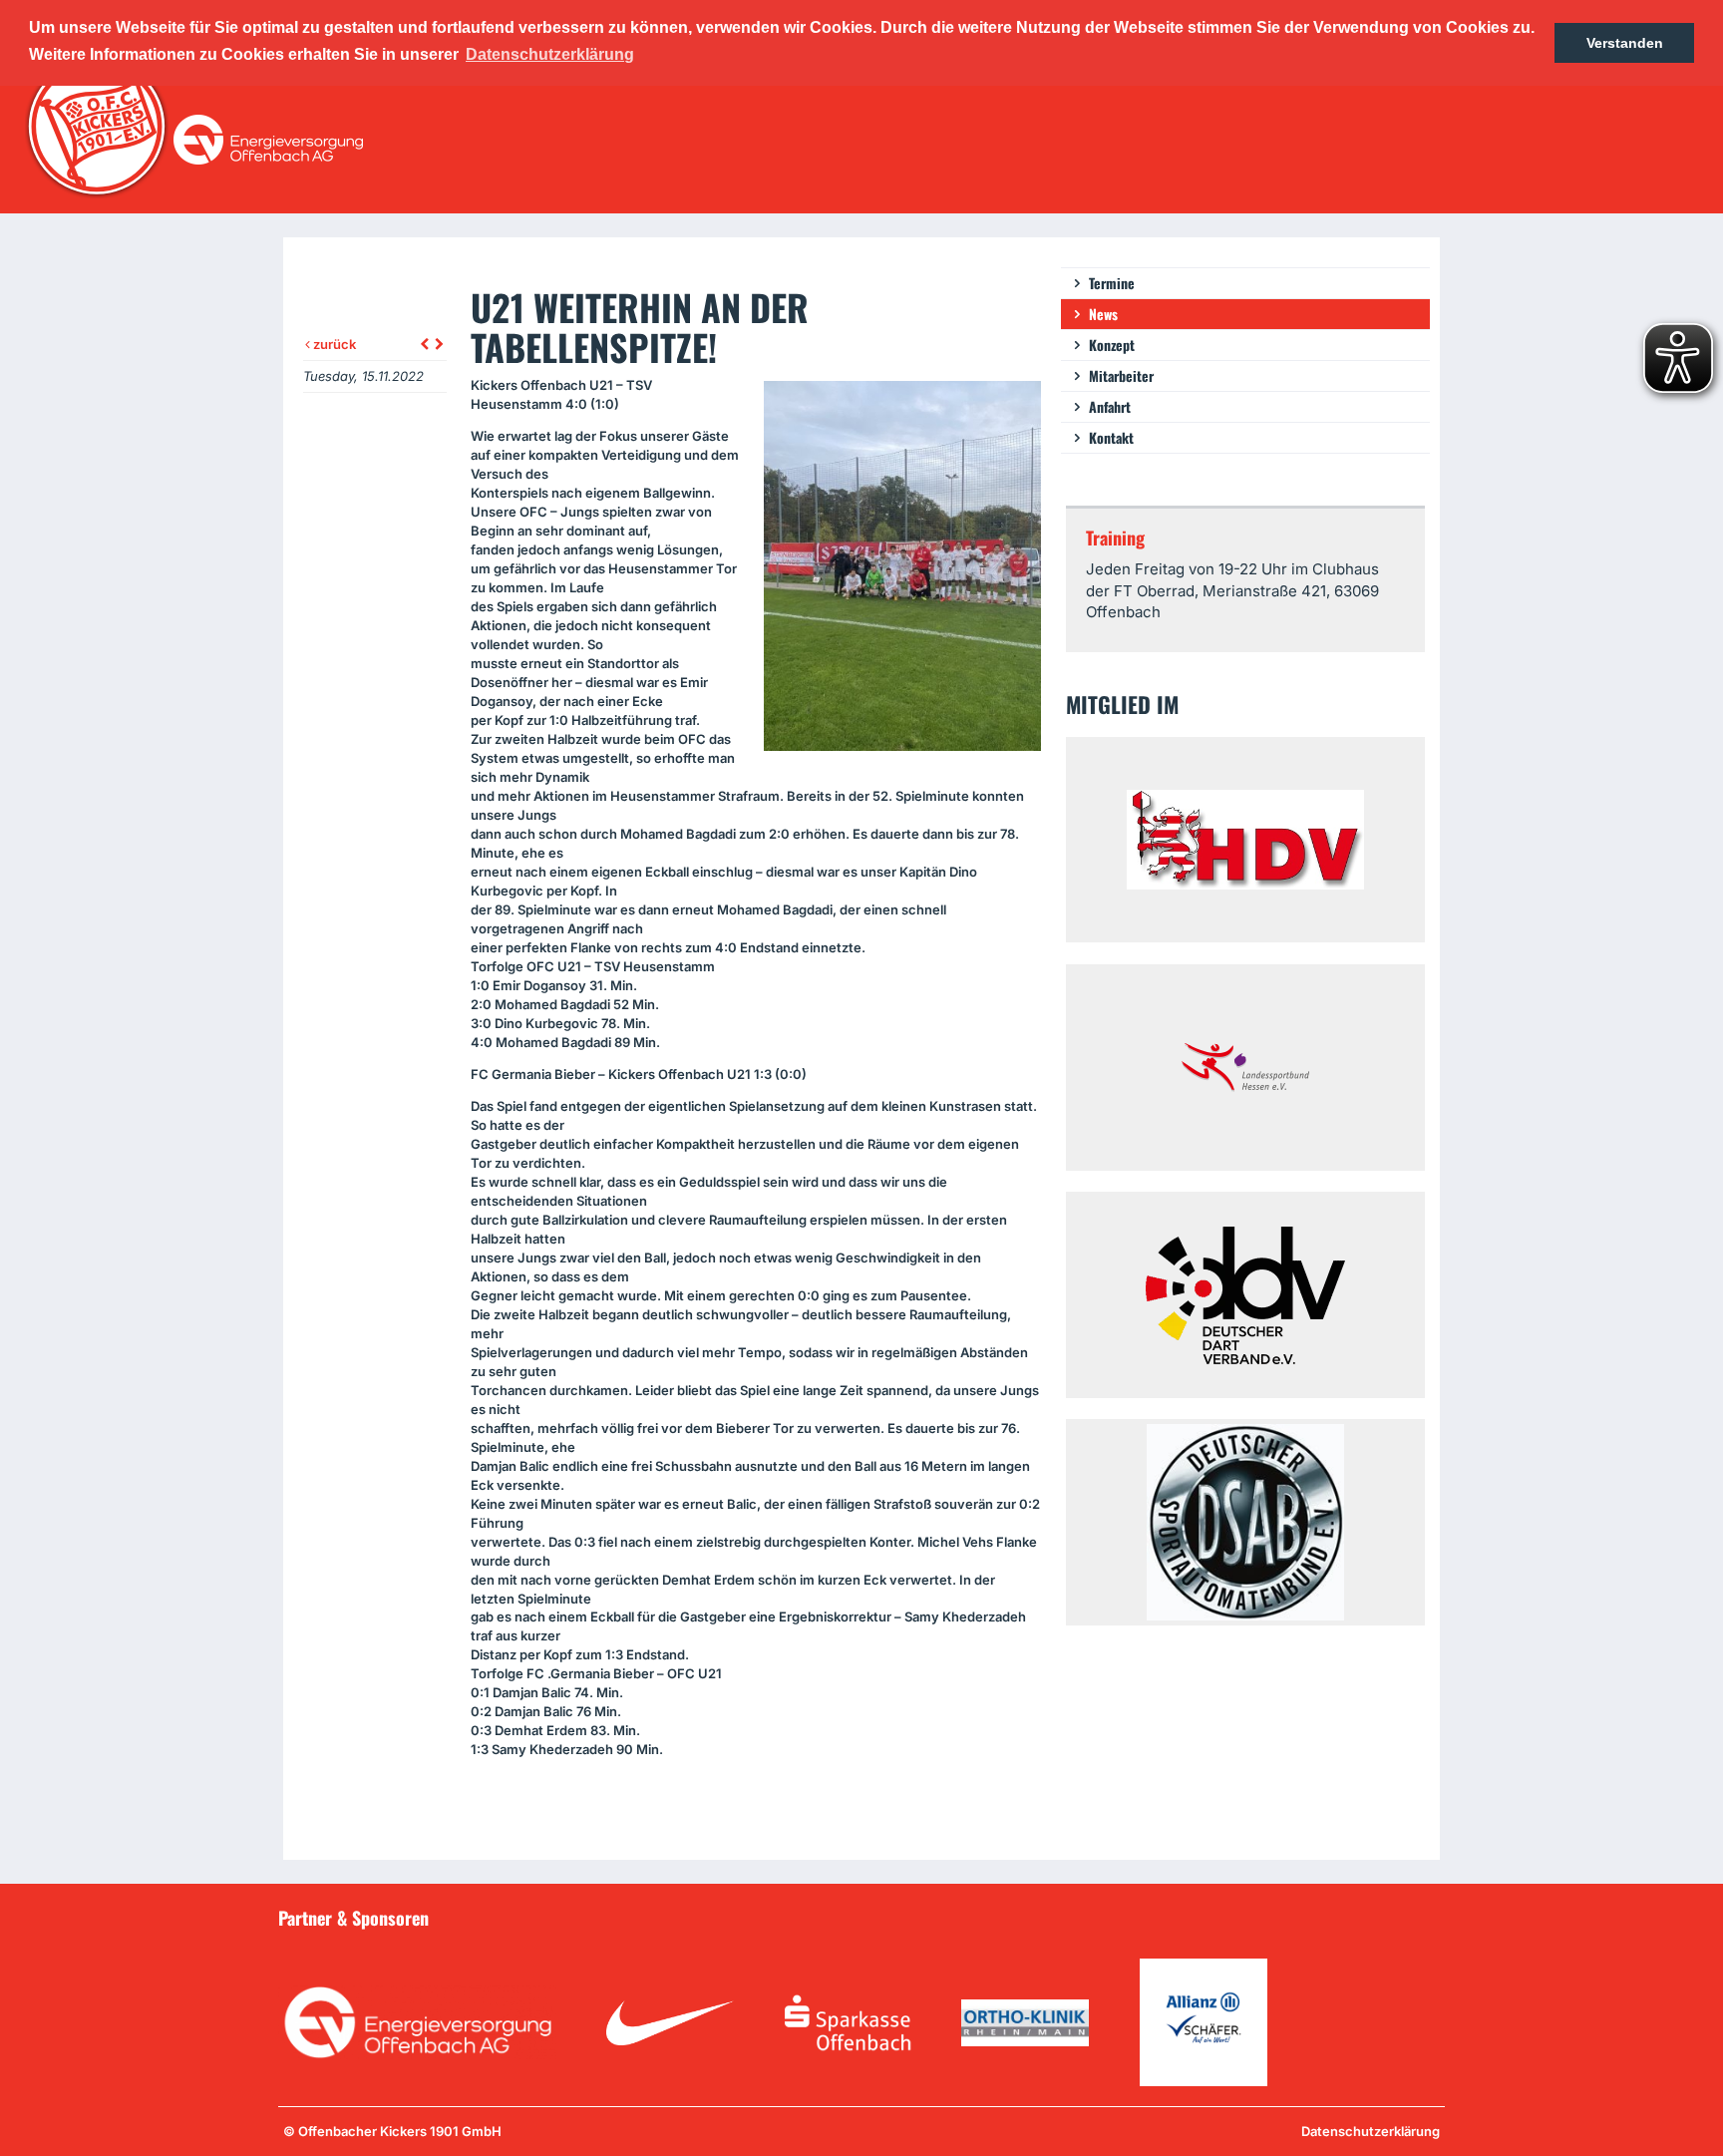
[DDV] (1245, 1295)
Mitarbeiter (1121, 375)
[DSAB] (1245, 1522)
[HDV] (1245, 840)
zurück (333, 344)
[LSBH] (1245, 1068)
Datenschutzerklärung (1371, 2131)
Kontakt (1111, 437)
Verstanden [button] (1625, 43)
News (1103, 314)
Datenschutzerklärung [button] (550, 54)
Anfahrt (1110, 406)
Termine (1112, 283)
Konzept (1112, 345)
